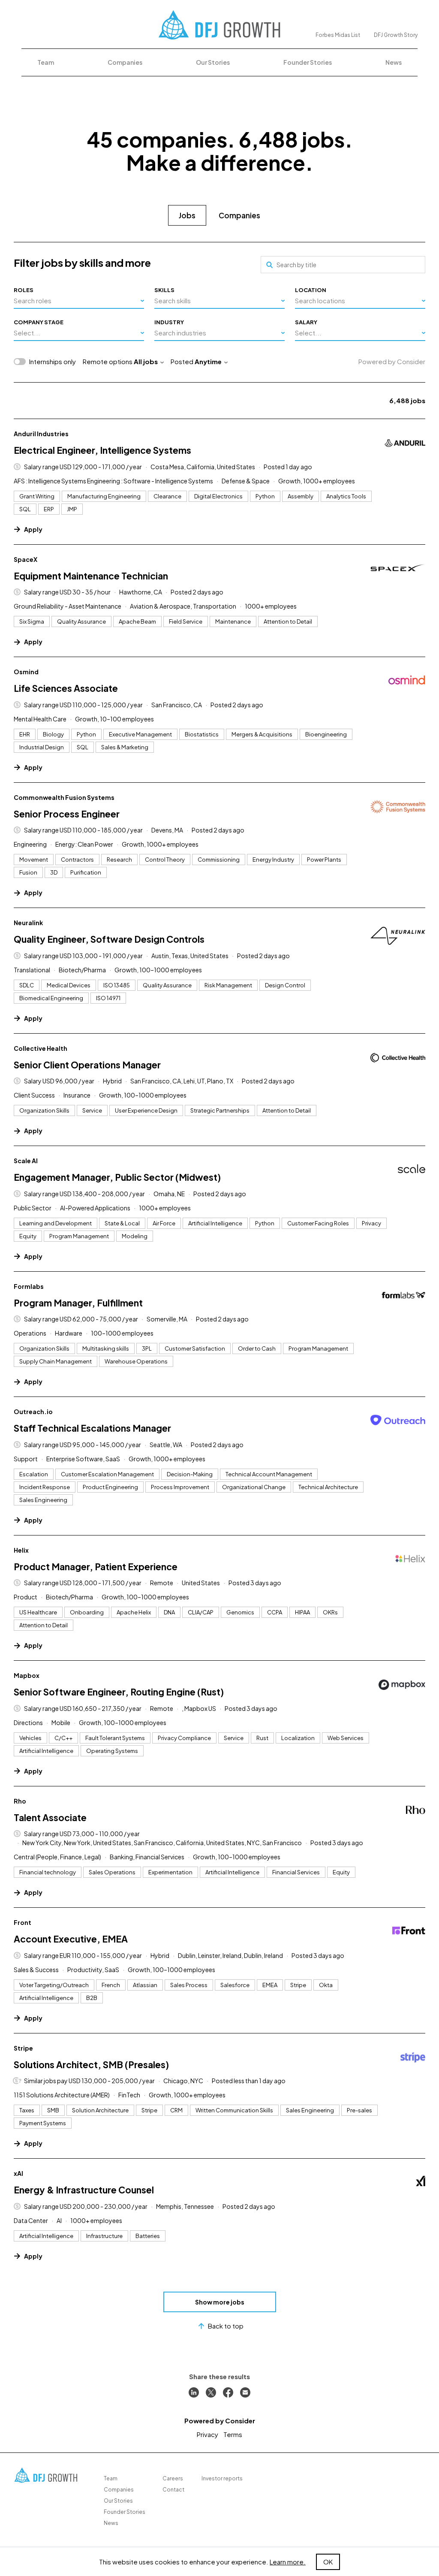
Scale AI (26, 1161)
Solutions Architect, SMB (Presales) (91, 2065)
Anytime (208, 361)
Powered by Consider (392, 361)
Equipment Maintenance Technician (91, 576)
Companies (125, 62)
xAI (18, 2173)
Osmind (26, 672)
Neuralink (28, 923)
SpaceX (26, 559)
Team (46, 62)
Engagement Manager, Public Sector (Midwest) (117, 1177)
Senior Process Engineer (67, 814)
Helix (21, 1550)
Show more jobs (220, 2302)
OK (328, 2562)
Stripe (23, 2048)
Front (23, 1922)
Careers (173, 2478)
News (394, 62)
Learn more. (288, 2562)
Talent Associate (50, 1817)
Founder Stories (308, 62)
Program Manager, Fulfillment (78, 1303)
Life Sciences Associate (66, 688)
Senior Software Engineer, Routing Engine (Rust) (119, 1692)
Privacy (207, 2434)
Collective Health (41, 1048)
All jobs (146, 361)
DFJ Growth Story (396, 35)
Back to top (226, 2326)
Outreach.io (33, 1412)
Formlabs (29, 1286)
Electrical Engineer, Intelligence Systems (102, 450)
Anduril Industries (41, 434)
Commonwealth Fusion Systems (64, 797)
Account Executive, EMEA (71, 1939)
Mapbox (27, 1675)
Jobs (187, 215)
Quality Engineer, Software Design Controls (109, 939)
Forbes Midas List (338, 35)
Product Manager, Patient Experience (96, 1567)
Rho (20, 1801)
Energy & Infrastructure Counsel (84, 2190)
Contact (173, 2490)
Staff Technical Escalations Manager (92, 1428)
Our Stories (213, 62)
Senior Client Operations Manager (87, 1065)
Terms (233, 2434)
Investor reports (222, 2478)
